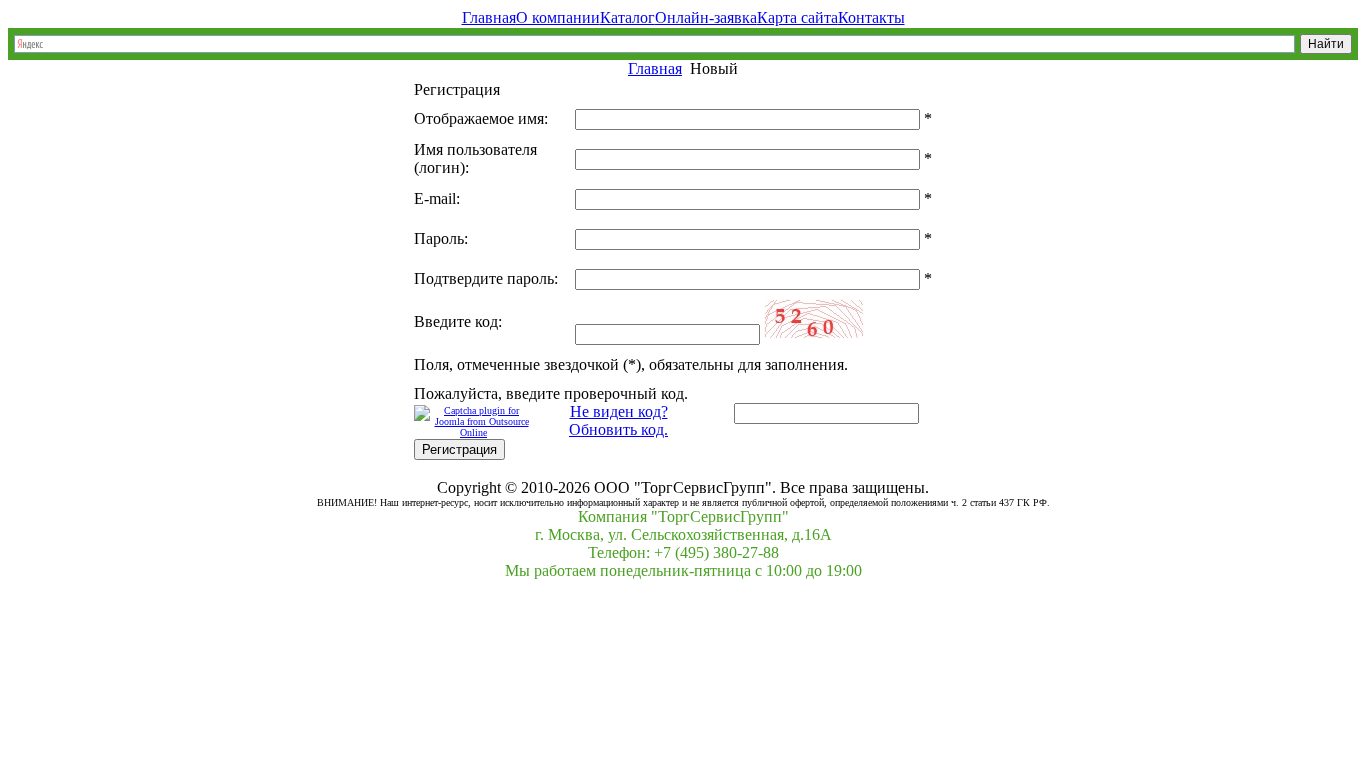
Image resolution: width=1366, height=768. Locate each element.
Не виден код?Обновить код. (618, 420)
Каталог (627, 17)
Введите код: (458, 321)
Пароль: (441, 238)
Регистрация (459, 449)
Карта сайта (797, 17)
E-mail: (437, 198)
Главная (489, 17)
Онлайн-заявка (706, 17)
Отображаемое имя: (481, 118)
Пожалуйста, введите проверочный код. (551, 393)
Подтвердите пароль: (486, 278)
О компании (558, 17)
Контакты (871, 17)
